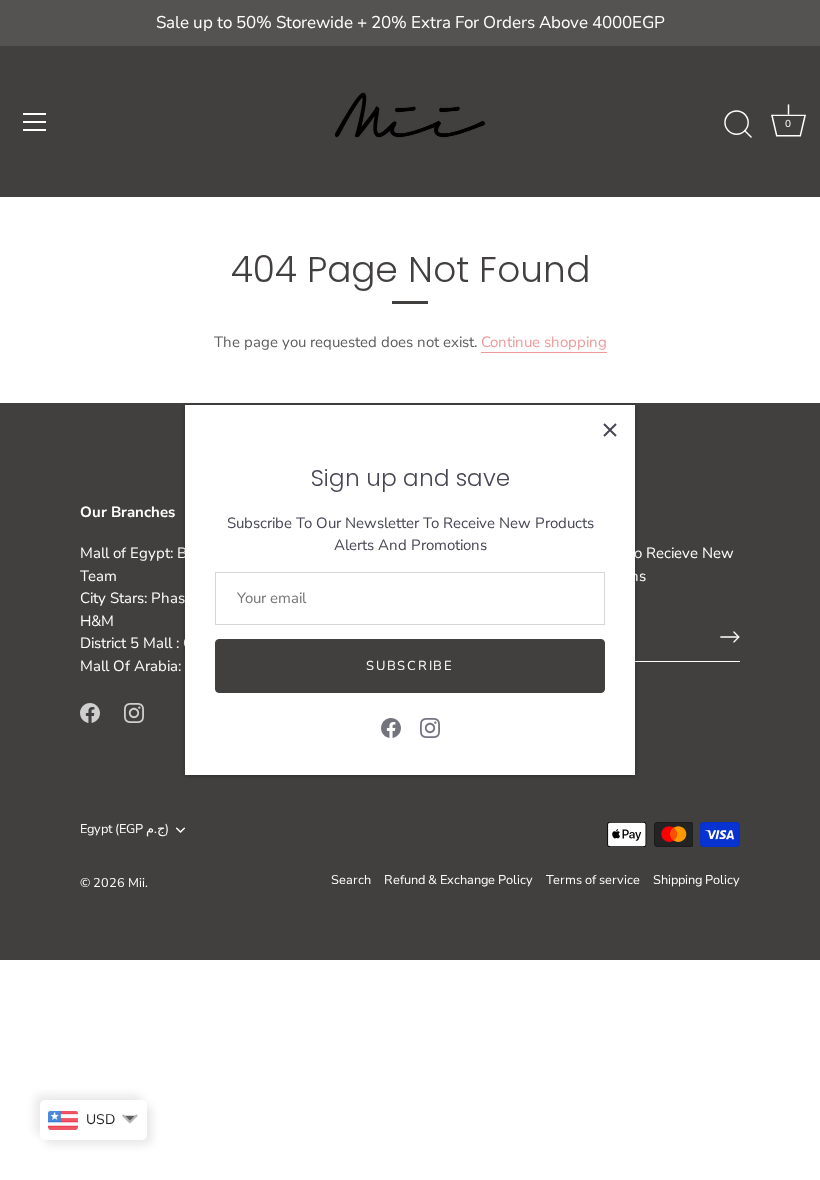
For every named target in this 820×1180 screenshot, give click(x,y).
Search (351, 880)
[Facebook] (391, 726)
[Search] (738, 125)
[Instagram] (430, 726)
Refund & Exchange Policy (458, 880)
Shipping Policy (696, 880)
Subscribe (409, 666)
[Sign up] (730, 637)
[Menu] (35, 122)
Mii (136, 883)
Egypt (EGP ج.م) (124, 830)
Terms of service (593, 880)
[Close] (610, 430)
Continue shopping (544, 342)
